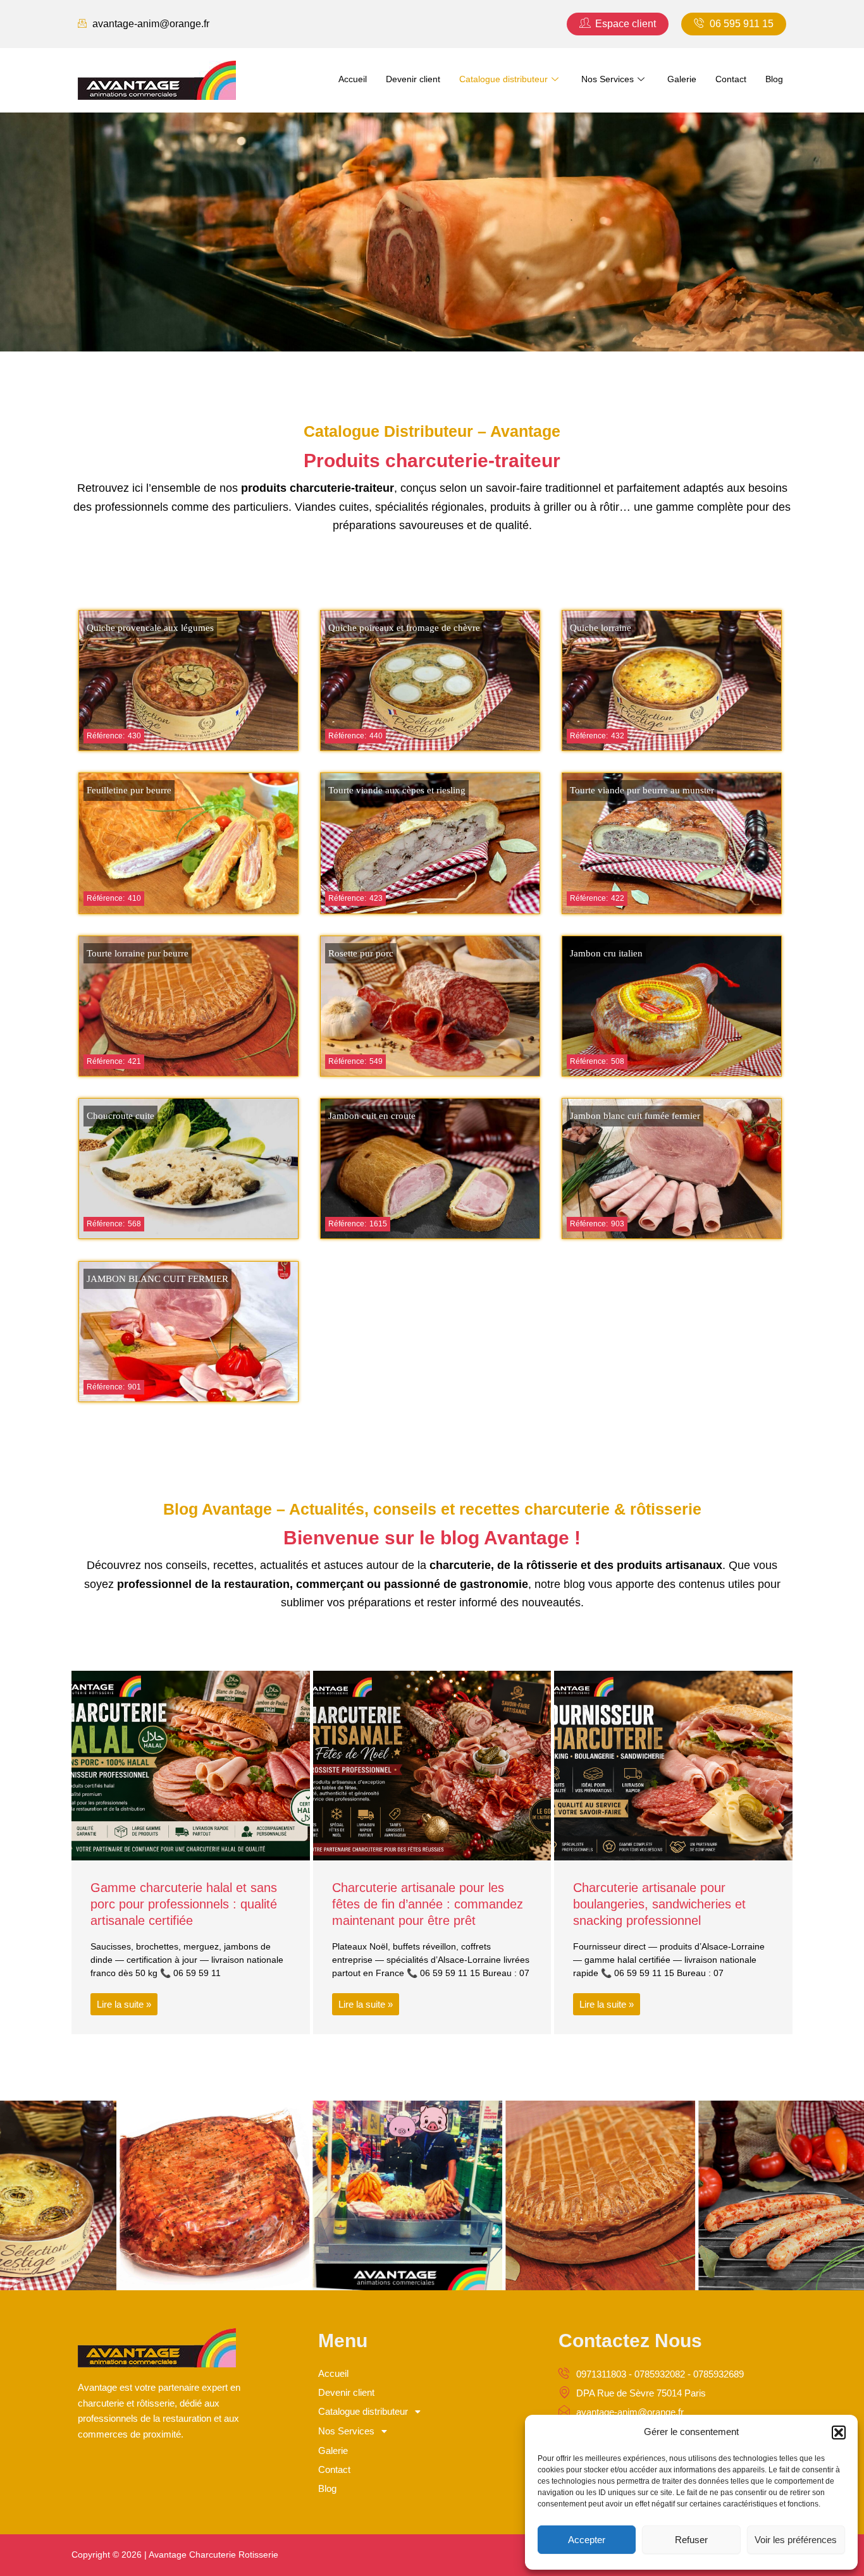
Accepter (587, 2540)
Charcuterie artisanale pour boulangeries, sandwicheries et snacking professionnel (659, 1904)
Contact (731, 79)
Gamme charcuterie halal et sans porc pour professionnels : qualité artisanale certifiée (184, 1904)
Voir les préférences (796, 2540)
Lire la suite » (124, 2004)
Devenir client (413, 79)
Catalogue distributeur (503, 79)
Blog (774, 79)
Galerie (682, 79)
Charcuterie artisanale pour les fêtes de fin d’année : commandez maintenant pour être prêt (428, 1904)
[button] (839, 2433)
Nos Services (608, 79)
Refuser (691, 2540)
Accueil (353, 79)
